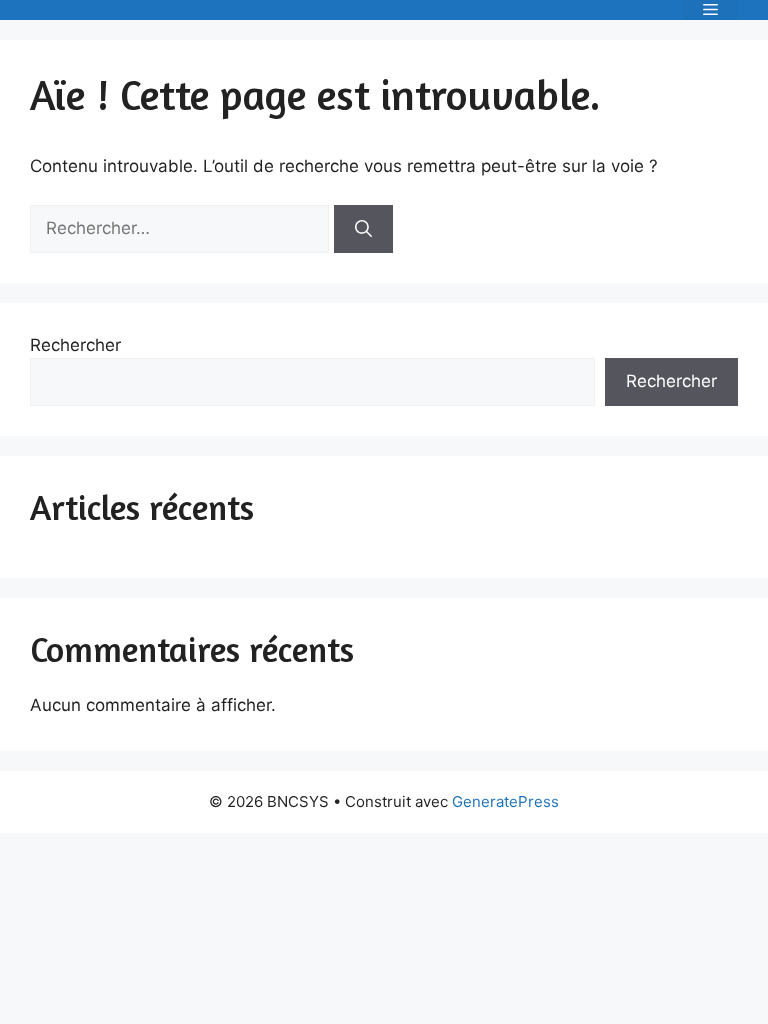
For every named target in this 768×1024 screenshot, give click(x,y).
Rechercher (75, 345)
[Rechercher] (363, 229)
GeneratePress (505, 801)
